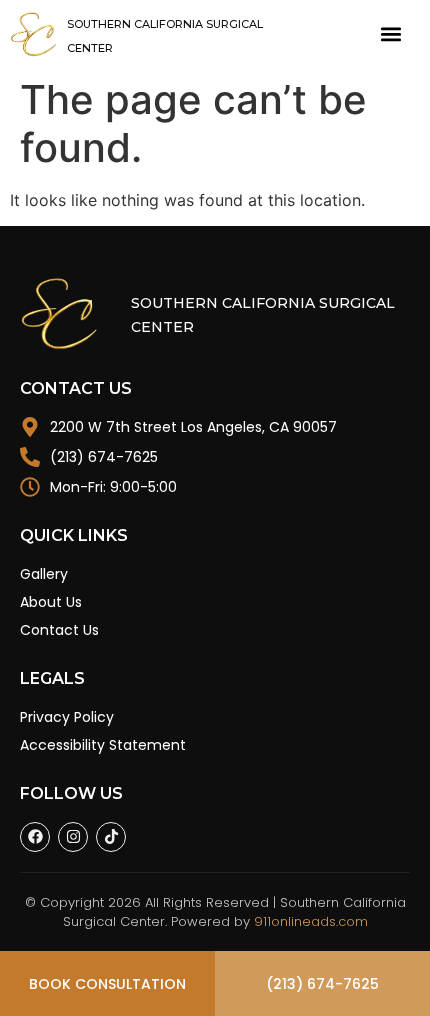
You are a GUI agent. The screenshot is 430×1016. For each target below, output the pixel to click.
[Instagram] (73, 837)
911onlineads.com (311, 921)
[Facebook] (35, 837)
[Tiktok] (111, 837)
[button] (390, 34)
